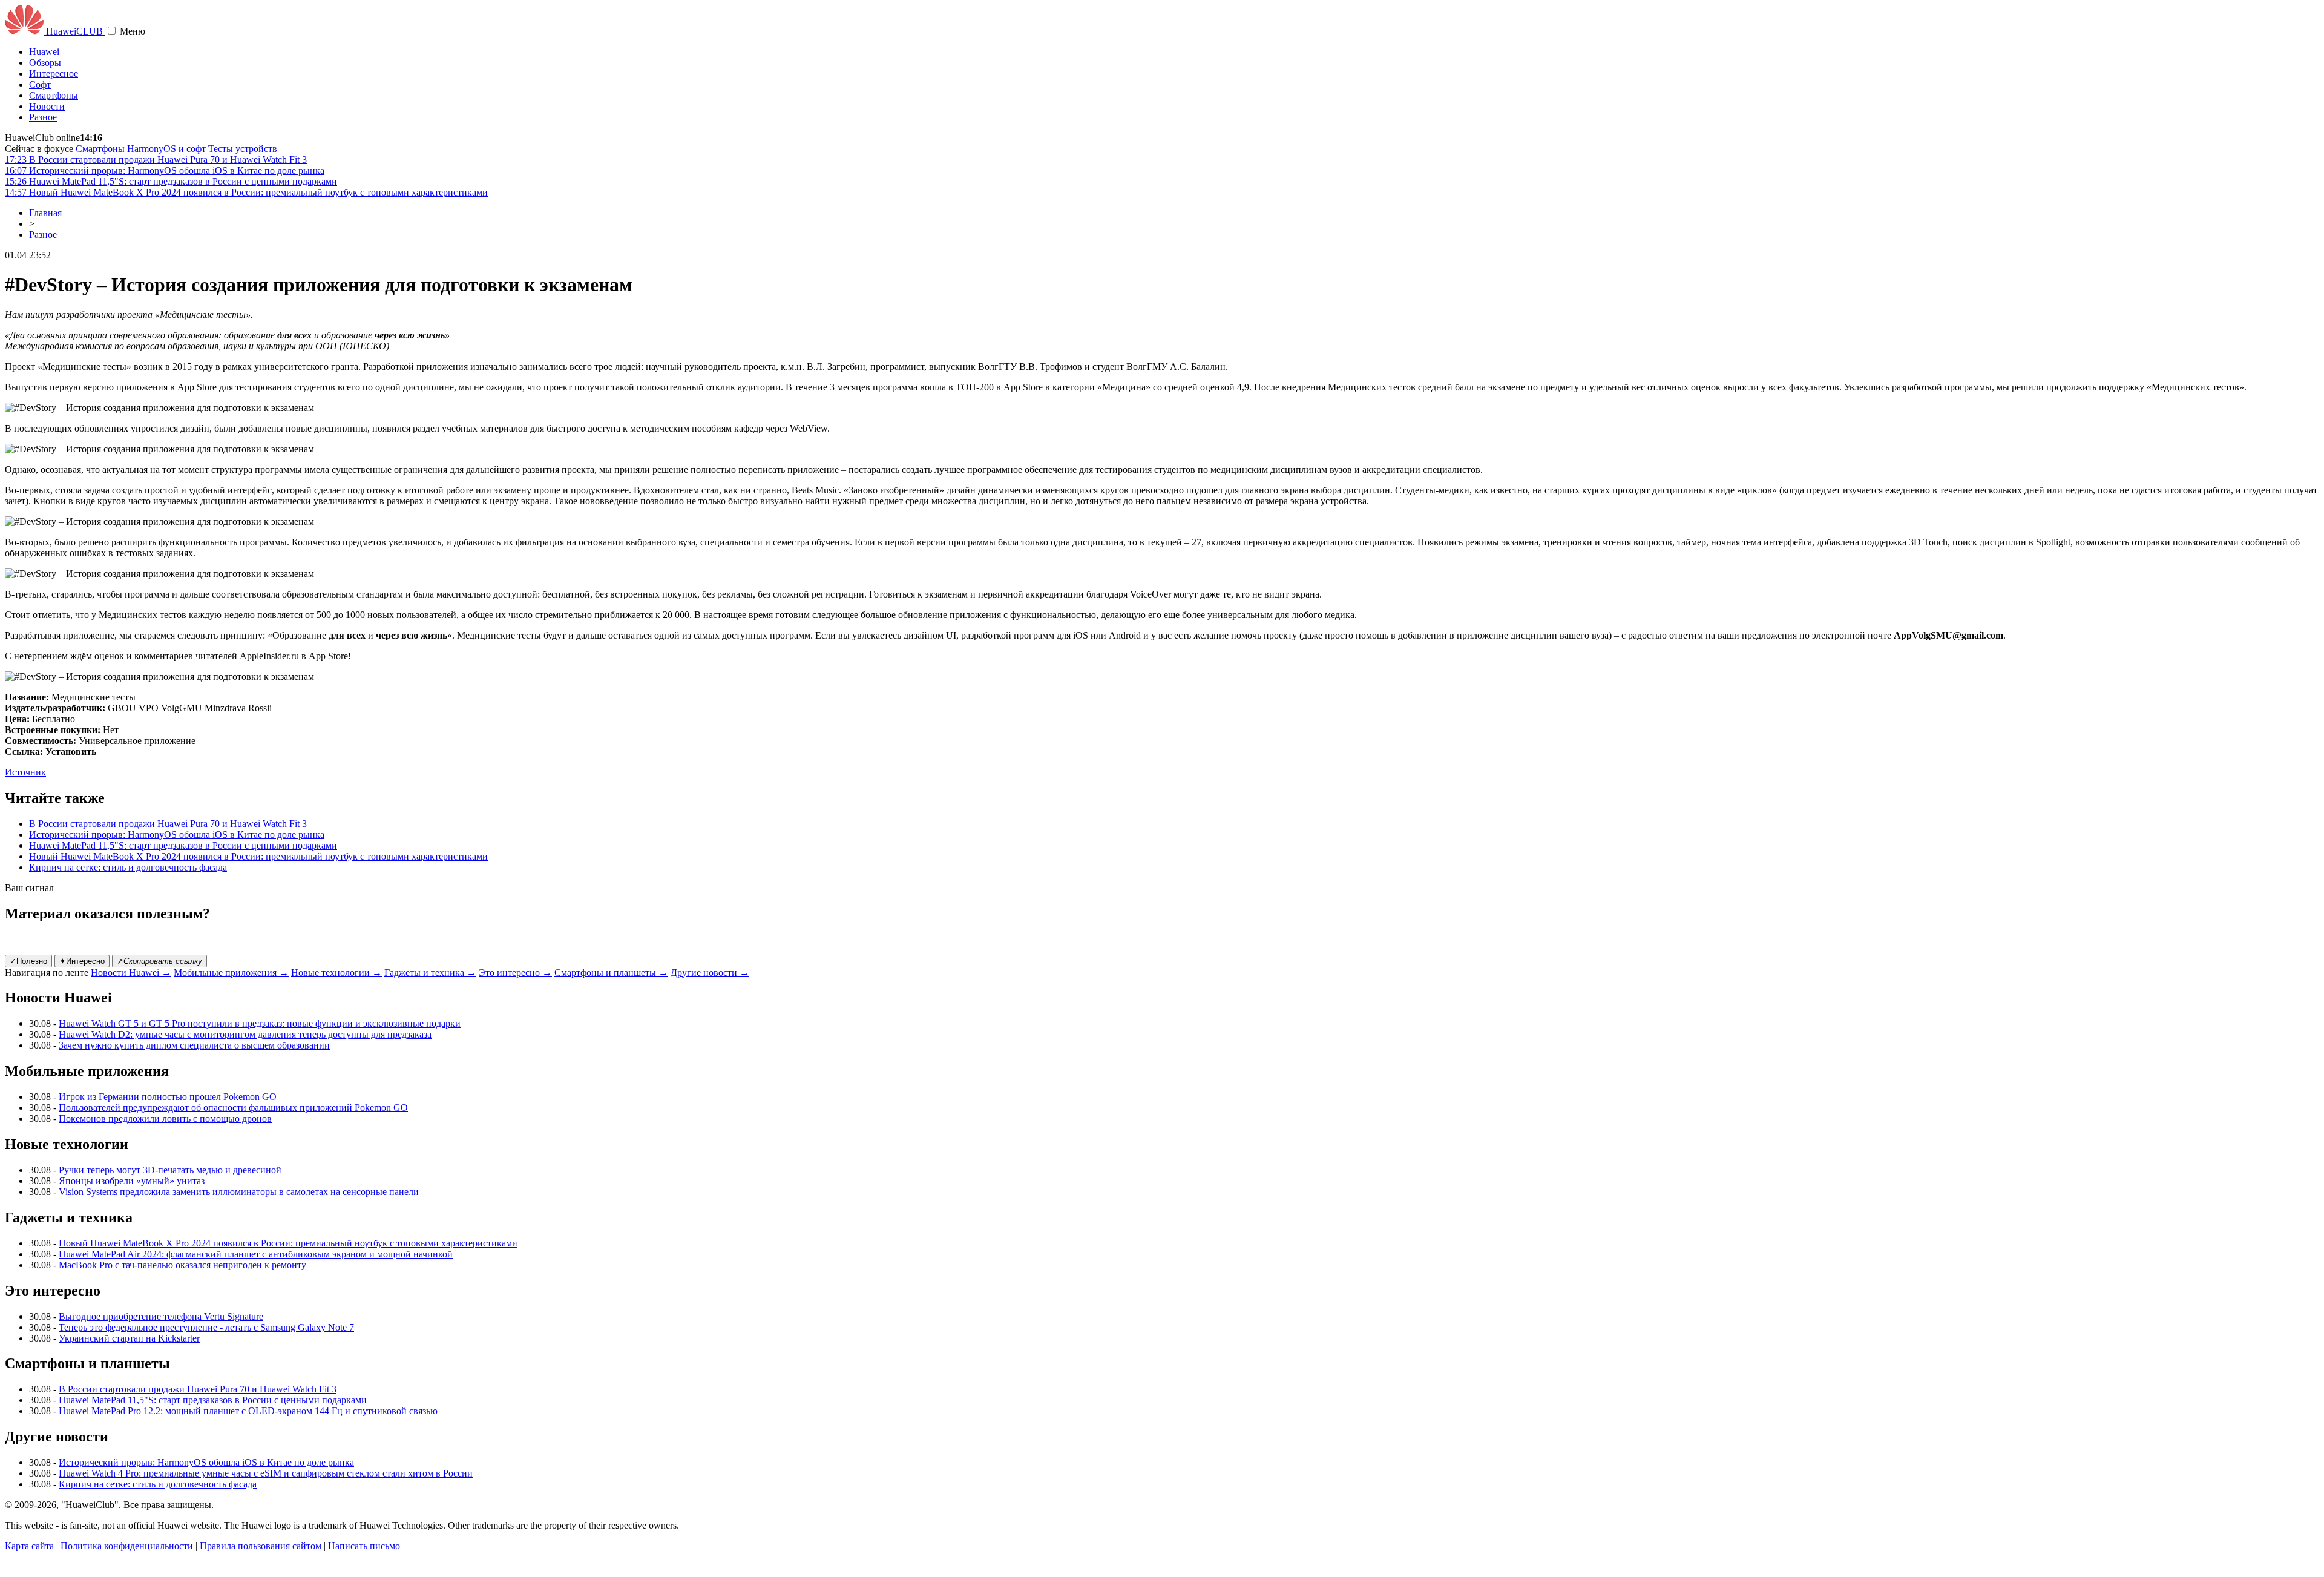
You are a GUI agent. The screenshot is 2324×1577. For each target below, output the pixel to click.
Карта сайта (29, 1546)
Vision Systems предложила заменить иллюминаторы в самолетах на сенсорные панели (239, 1192)
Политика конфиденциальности (127, 1546)
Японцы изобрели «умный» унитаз (132, 1181)
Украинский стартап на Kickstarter (129, 1338)
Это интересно (515, 973)
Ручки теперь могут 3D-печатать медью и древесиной (170, 1170)
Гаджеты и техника (430, 973)
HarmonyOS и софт (166, 149)
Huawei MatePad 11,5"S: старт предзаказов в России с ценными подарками (183, 845)
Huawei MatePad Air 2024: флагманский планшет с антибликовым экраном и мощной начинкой (256, 1254)
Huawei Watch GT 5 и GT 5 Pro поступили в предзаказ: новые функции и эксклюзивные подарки (260, 1023)
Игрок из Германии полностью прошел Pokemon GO (168, 1097)
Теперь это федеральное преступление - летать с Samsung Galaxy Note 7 (206, 1327)
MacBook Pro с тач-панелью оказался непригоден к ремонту (182, 1265)
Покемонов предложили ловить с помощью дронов (165, 1118)
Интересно (82, 961)
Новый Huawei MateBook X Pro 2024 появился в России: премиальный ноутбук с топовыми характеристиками (258, 856)
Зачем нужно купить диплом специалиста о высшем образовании (194, 1045)
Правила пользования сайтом (261, 1546)
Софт (40, 84)
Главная (45, 213)
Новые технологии (336, 973)
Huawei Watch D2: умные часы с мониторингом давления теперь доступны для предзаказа (245, 1034)
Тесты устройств (243, 149)
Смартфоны (54, 95)
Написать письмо (364, 1546)
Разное (43, 117)
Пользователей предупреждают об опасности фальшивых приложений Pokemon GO (233, 1108)
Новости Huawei (131, 973)
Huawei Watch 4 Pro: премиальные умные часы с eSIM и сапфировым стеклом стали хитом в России (266, 1473)
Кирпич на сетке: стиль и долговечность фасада (128, 867)
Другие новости (710, 973)
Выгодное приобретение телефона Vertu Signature (161, 1316)
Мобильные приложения (231, 973)
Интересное (54, 74)
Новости (47, 106)
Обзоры (45, 63)
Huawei (44, 52)
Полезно (28, 961)
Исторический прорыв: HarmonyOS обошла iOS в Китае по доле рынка (177, 835)
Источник (25, 772)
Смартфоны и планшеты (611, 973)
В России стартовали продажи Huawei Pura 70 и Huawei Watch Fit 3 (168, 824)
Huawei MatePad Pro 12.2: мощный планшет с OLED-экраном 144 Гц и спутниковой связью (248, 1411)
